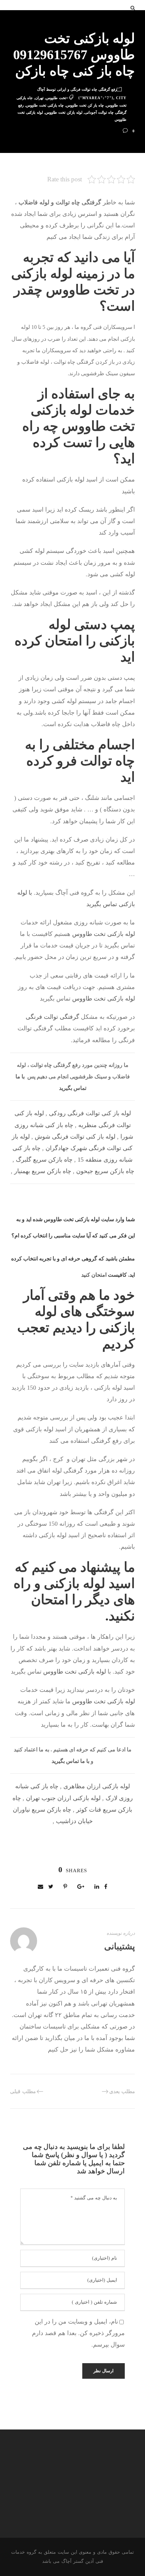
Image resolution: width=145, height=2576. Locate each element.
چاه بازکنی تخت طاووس (45, 105)
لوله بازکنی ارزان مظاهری (97, 1786)
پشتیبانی (120, 1946)
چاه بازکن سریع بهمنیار (43, 1171)
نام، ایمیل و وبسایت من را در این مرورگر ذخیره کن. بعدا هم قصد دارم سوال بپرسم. (78, 2333)
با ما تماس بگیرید (70, 1761)
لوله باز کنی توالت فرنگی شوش (75, 1137)
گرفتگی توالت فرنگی (52, 1017)
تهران (39, 98)
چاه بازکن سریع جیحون (105, 1171)
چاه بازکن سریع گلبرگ (44, 1160)
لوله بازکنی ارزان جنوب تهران (63, 1798)
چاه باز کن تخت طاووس (85, 105)
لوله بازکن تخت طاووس (64, 112)
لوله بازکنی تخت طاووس (104, 934)
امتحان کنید (94, 1275)
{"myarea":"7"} (96, 98)
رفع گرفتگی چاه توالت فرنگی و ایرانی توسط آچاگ (77, 89)
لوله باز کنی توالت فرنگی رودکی (90, 1113)
